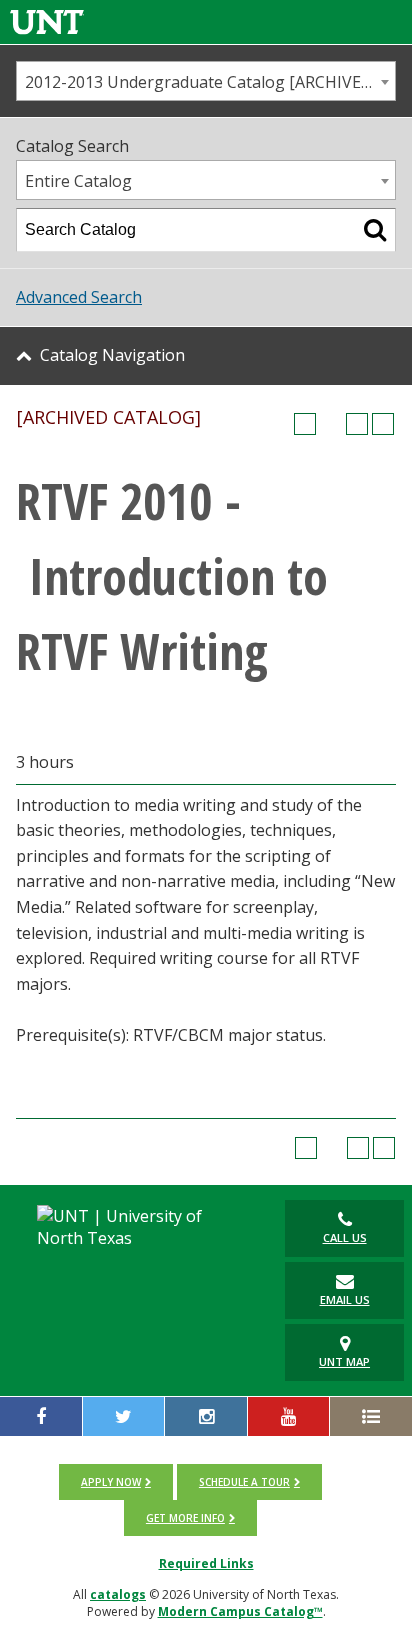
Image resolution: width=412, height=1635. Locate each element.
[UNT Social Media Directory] (371, 1416)
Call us (345, 1237)
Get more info (185, 1518)
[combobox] (206, 81)
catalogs (118, 1594)
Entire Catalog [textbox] (78, 181)
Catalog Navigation (112, 355)
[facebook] (41, 1416)
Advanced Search (79, 297)
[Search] (375, 230)
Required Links (206, 1563)
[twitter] (124, 1416)
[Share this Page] (331, 424)
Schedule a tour (244, 1482)
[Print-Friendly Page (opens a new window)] (357, 424)
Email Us (345, 1299)
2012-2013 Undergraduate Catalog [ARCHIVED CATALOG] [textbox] (210, 82)
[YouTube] (289, 1416)
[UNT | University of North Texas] (136, 1227)
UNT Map (344, 1361)
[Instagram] (206, 1416)
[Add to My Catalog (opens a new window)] (305, 424)
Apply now (111, 1482)
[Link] (47, 21)
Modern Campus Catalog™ (240, 1611)
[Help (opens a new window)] (383, 424)
